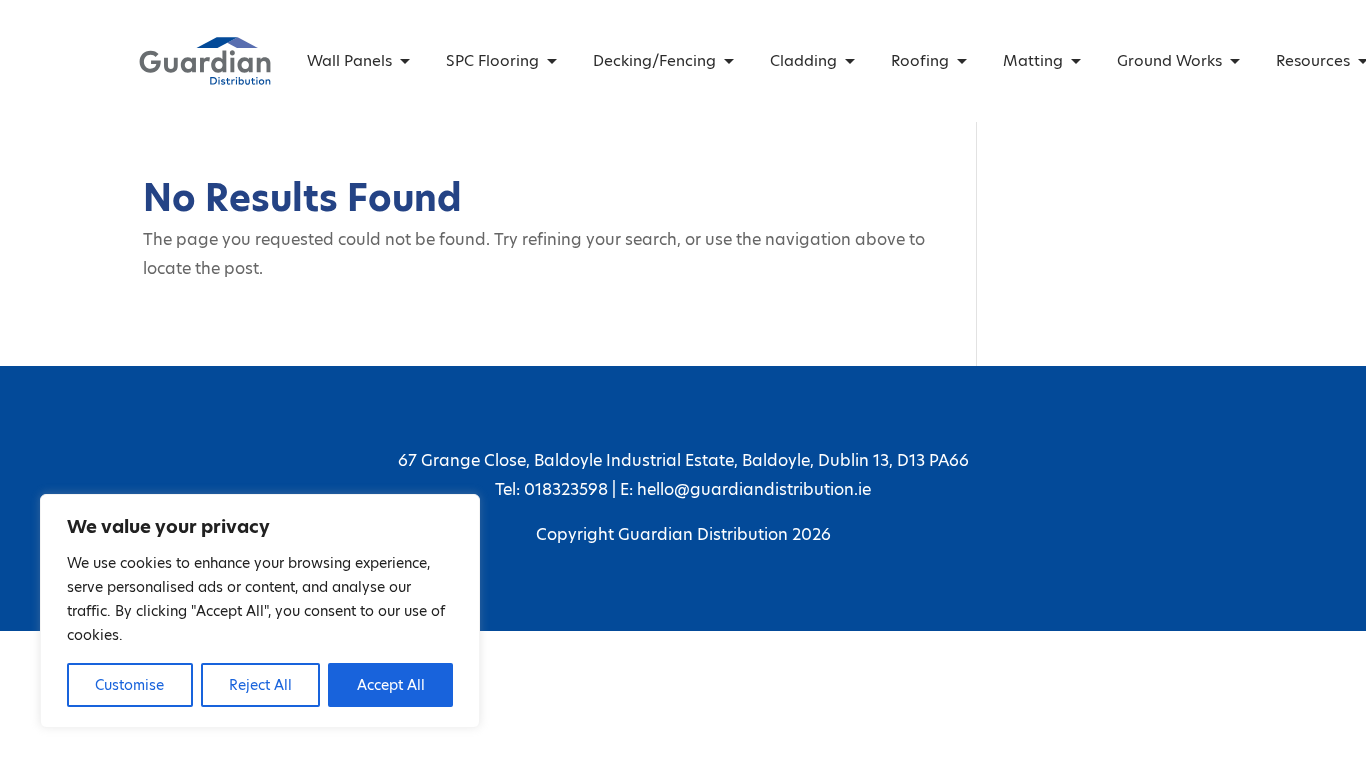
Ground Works (1169, 60)
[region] (260, 611)
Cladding (803, 60)
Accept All (391, 685)
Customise (129, 685)
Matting (1033, 60)
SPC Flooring (492, 60)
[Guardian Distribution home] (205, 61)
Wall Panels (349, 60)
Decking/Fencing (654, 60)
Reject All (260, 685)
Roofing (920, 60)
